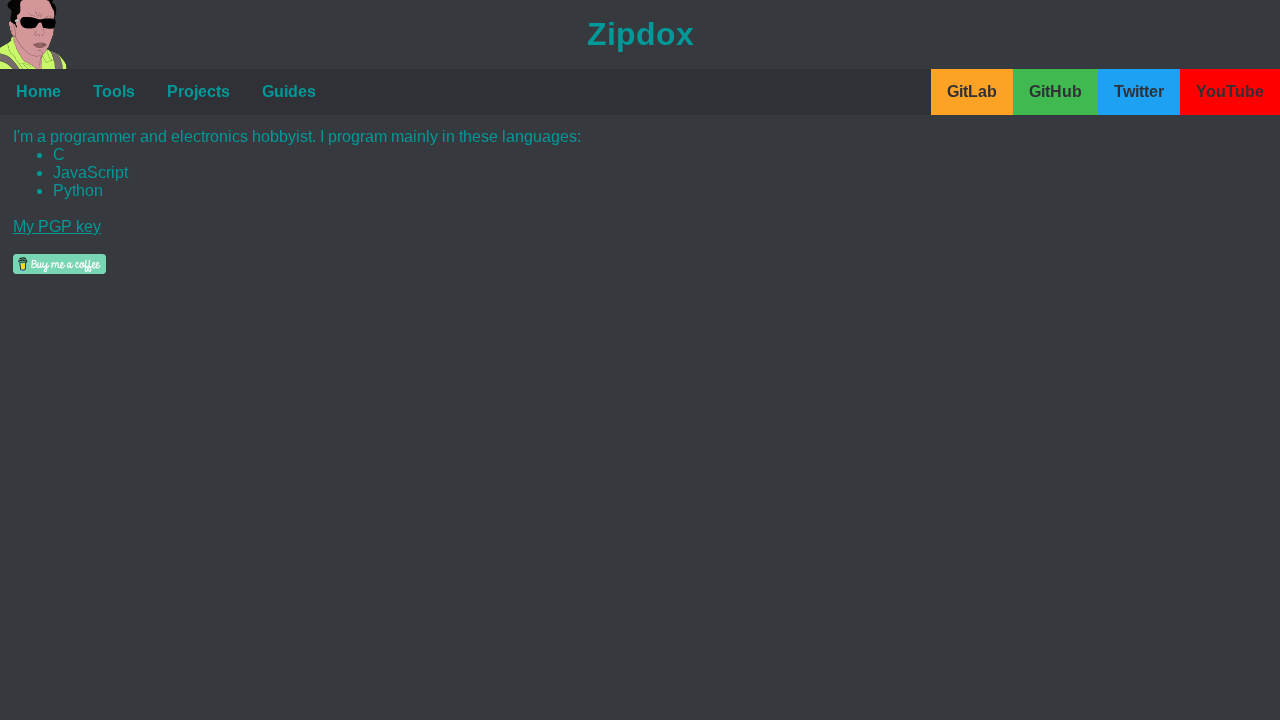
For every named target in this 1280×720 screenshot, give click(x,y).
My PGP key (57, 226)
